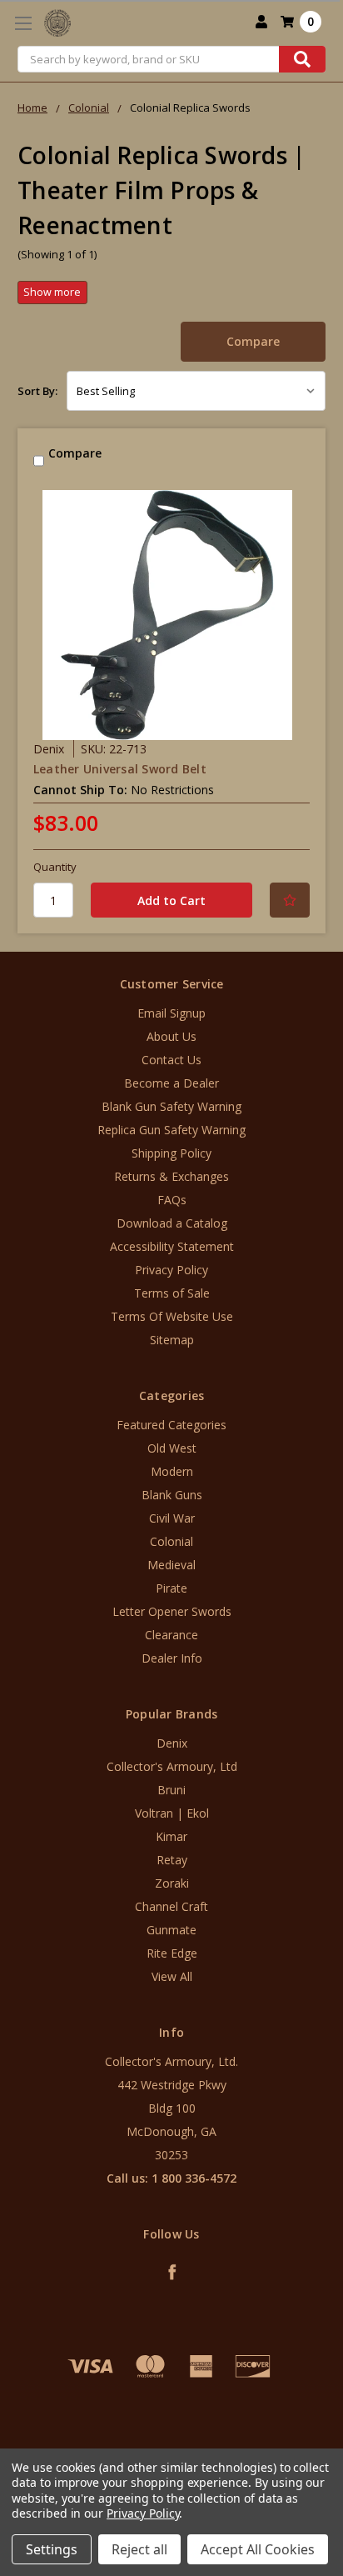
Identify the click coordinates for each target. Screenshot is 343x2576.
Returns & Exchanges (171, 1176)
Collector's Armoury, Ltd (172, 1766)
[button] (171, 2440)
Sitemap (172, 1340)
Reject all (139, 2549)
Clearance (171, 1635)
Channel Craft (171, 1906)
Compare (253, 341)
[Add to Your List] (290, 900)
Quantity (55, 867)
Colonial (171, 1541)
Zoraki (172, 1883)
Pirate (171, 1588)
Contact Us (171, 1060)
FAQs (172, 1200)
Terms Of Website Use (172, 1316)
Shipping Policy (171, 1153)
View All (172, 1976)
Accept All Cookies (258, 2549)
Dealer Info (172, 1658)
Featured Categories (171, 1425)
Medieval (171, 1565)
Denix (172, 1743)
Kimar (171, 1836)
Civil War (172, 1518)
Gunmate (171, 1930)
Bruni (171, 1790)
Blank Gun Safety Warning (171, 1106)
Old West (172, 1448)
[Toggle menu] (23, 23)
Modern (172, 1471)
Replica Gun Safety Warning (171, 1130)
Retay (172, 1860)
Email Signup (171, 1013)
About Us (171, 1036)
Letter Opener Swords (172, 1611)
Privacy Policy (171, 1270)
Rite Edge (172, 1953)
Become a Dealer (171, 1083)
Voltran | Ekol (172, 1813)
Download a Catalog (172, 1223)
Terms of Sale (172, 1293)
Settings (52, 2549)
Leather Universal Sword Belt (120, 769)
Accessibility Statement (172, 1246)
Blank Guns (172, 1495)
